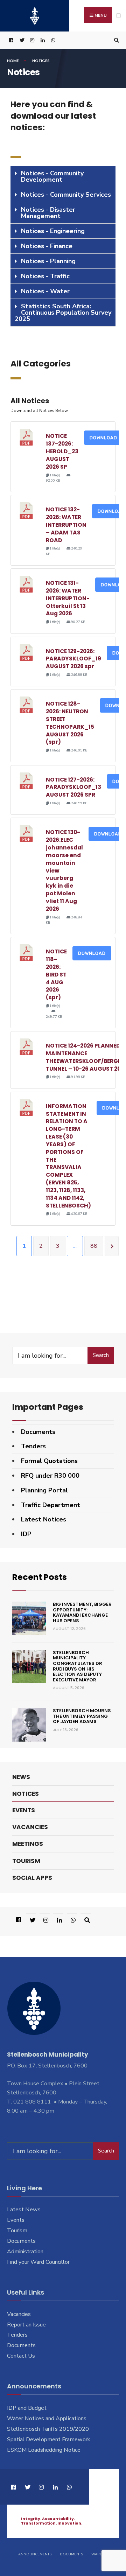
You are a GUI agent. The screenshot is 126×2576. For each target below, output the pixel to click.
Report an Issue (26, 2325)
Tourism (26, 1861)
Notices (26, 1794)
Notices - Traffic (45, 276)
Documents (38, 1432)
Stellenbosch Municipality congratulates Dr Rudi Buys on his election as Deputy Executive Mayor (78, 1666)
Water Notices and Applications (47, 2418)
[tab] (63, 177)
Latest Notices (44, 1519)
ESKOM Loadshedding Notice (44, 2450)
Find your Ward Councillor (38, 2262)
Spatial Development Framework (49, 2439)
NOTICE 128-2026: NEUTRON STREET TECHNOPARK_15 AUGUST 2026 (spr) (70, 723)
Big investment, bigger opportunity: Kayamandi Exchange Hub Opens (82, 1612)
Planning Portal (44, 1490)
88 (94, 1246)
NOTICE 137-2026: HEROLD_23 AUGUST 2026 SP (62, 451)
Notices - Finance (47, 246)
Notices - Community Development (52, 176)
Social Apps (32, 1878)
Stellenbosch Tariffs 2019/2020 (48, 2429)
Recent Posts (40, 1577)
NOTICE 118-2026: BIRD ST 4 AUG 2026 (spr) (56, 974)
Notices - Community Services (66, 195)
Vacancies (30, 1827)
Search (101, 1355)
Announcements (35, 2554)
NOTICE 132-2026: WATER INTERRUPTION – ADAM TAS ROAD (66, 525)
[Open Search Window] (115, 40)
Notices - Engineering (53, 231)
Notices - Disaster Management (48, 213)
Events (24, 1810)
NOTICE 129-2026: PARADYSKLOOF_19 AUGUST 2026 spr (73, 659)
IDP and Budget (27, 2408)
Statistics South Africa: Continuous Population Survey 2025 (63, 313)
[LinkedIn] (42, 40)
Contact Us (21, 2356)
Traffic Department (51, 1505)
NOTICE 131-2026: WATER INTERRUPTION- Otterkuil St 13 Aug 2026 (68, 598)
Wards (98, 2554)
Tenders (33, 1446)
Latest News (24, 2210)
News (21, 1777)
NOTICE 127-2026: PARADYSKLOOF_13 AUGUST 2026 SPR (73, 787)
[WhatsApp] (52, 40)
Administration (25, 2252)
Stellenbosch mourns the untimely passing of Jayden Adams (82, 1716)
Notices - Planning (48, 261)
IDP (26, 1534)
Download (103, 438)
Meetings (28, 1844)
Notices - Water (45, 291)
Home (13, 61)
